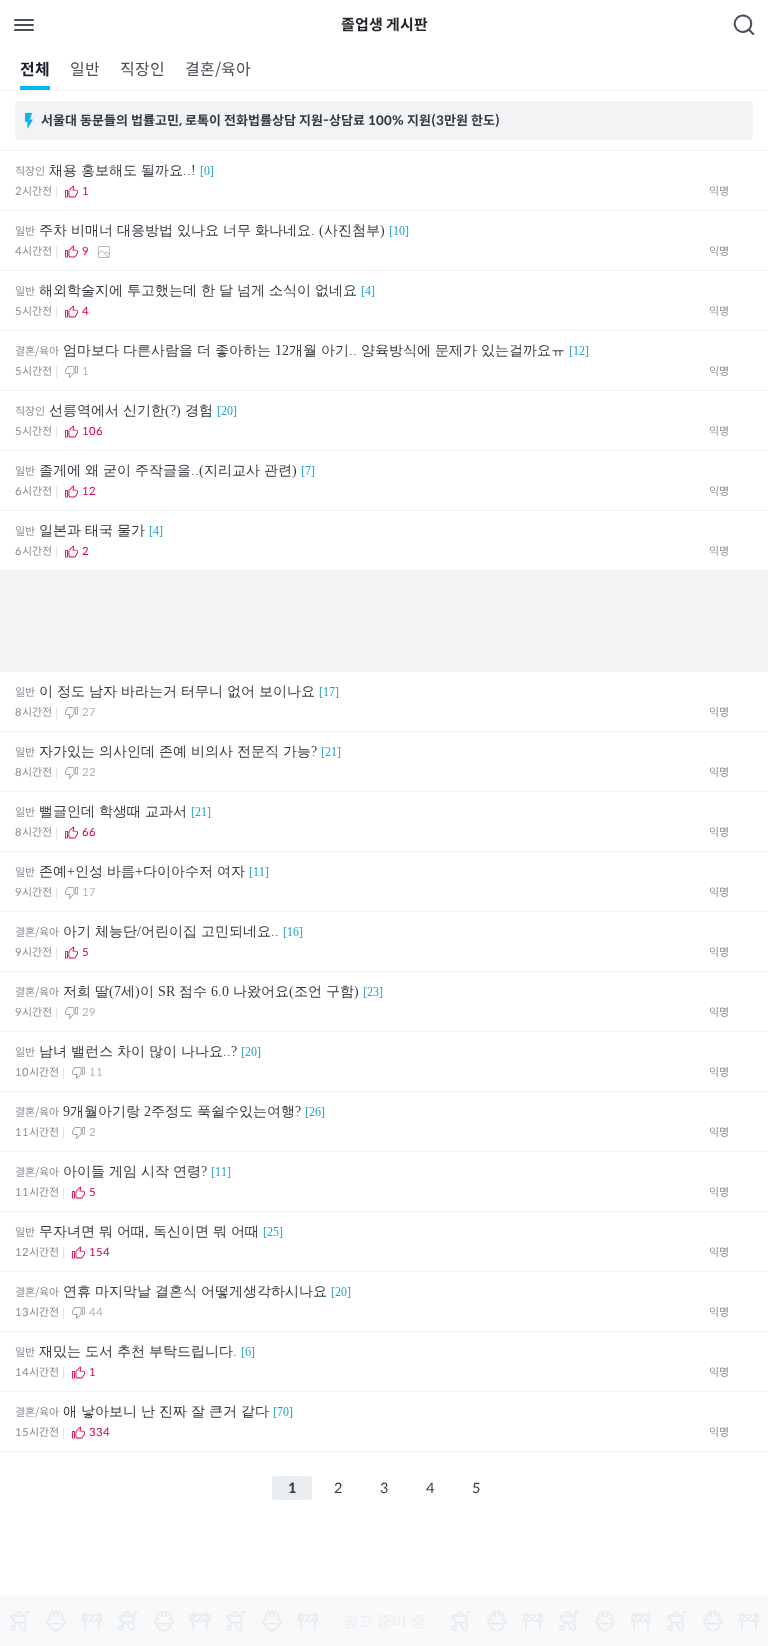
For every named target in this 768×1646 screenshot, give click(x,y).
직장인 (142, 69)
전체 (35, 69)
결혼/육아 (218, 69)
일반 (85, 69)
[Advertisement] (384, 621)
